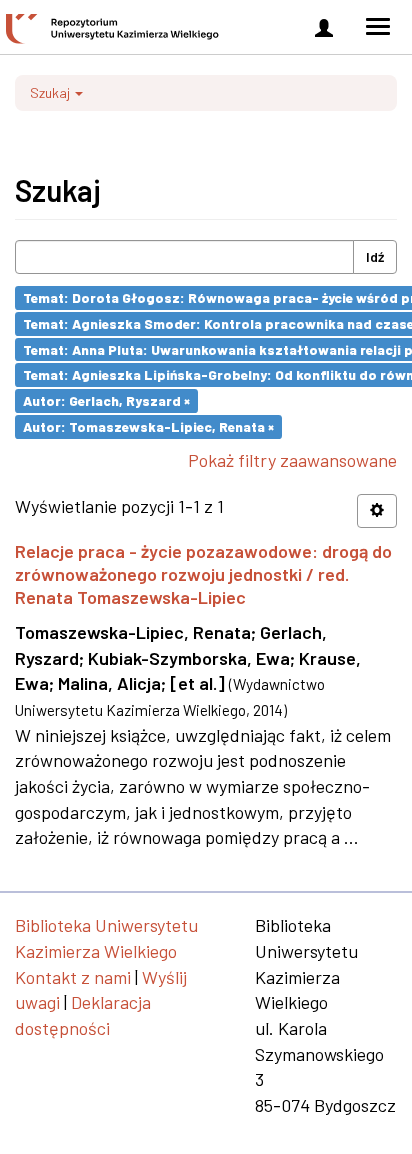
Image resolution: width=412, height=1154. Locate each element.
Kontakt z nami (73, 977)
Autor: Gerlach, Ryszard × (106, 400)
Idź (375, 256)
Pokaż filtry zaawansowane (292, 460)
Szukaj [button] (51, 92)
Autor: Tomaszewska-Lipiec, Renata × (148, 426)
